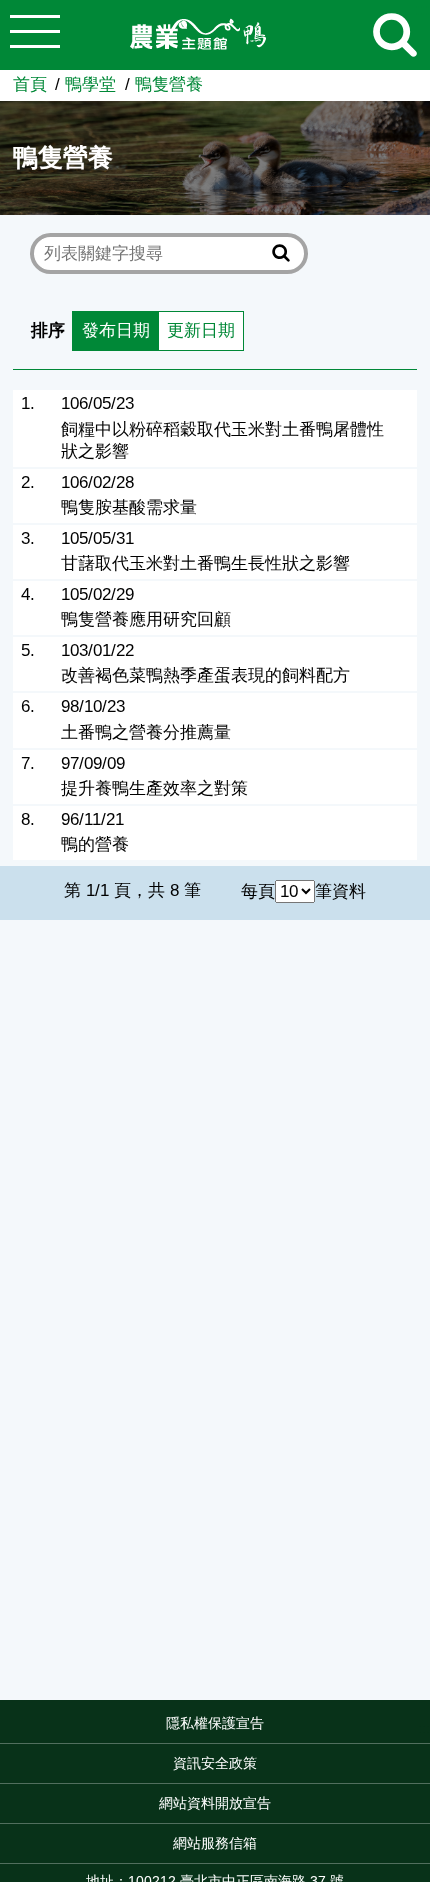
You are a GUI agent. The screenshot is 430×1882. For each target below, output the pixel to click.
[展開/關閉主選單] (35, 35)
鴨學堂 (90, 84)
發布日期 (116, 330)
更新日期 (201, 330)
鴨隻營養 (169, 84)
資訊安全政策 (215, 1763)
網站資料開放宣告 (215, 1803)
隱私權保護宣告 (215, 1723)
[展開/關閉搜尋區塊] (395, 35)
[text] (154, 253)
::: (424, 1728)
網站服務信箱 (215, 1843)
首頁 (30, 84)
